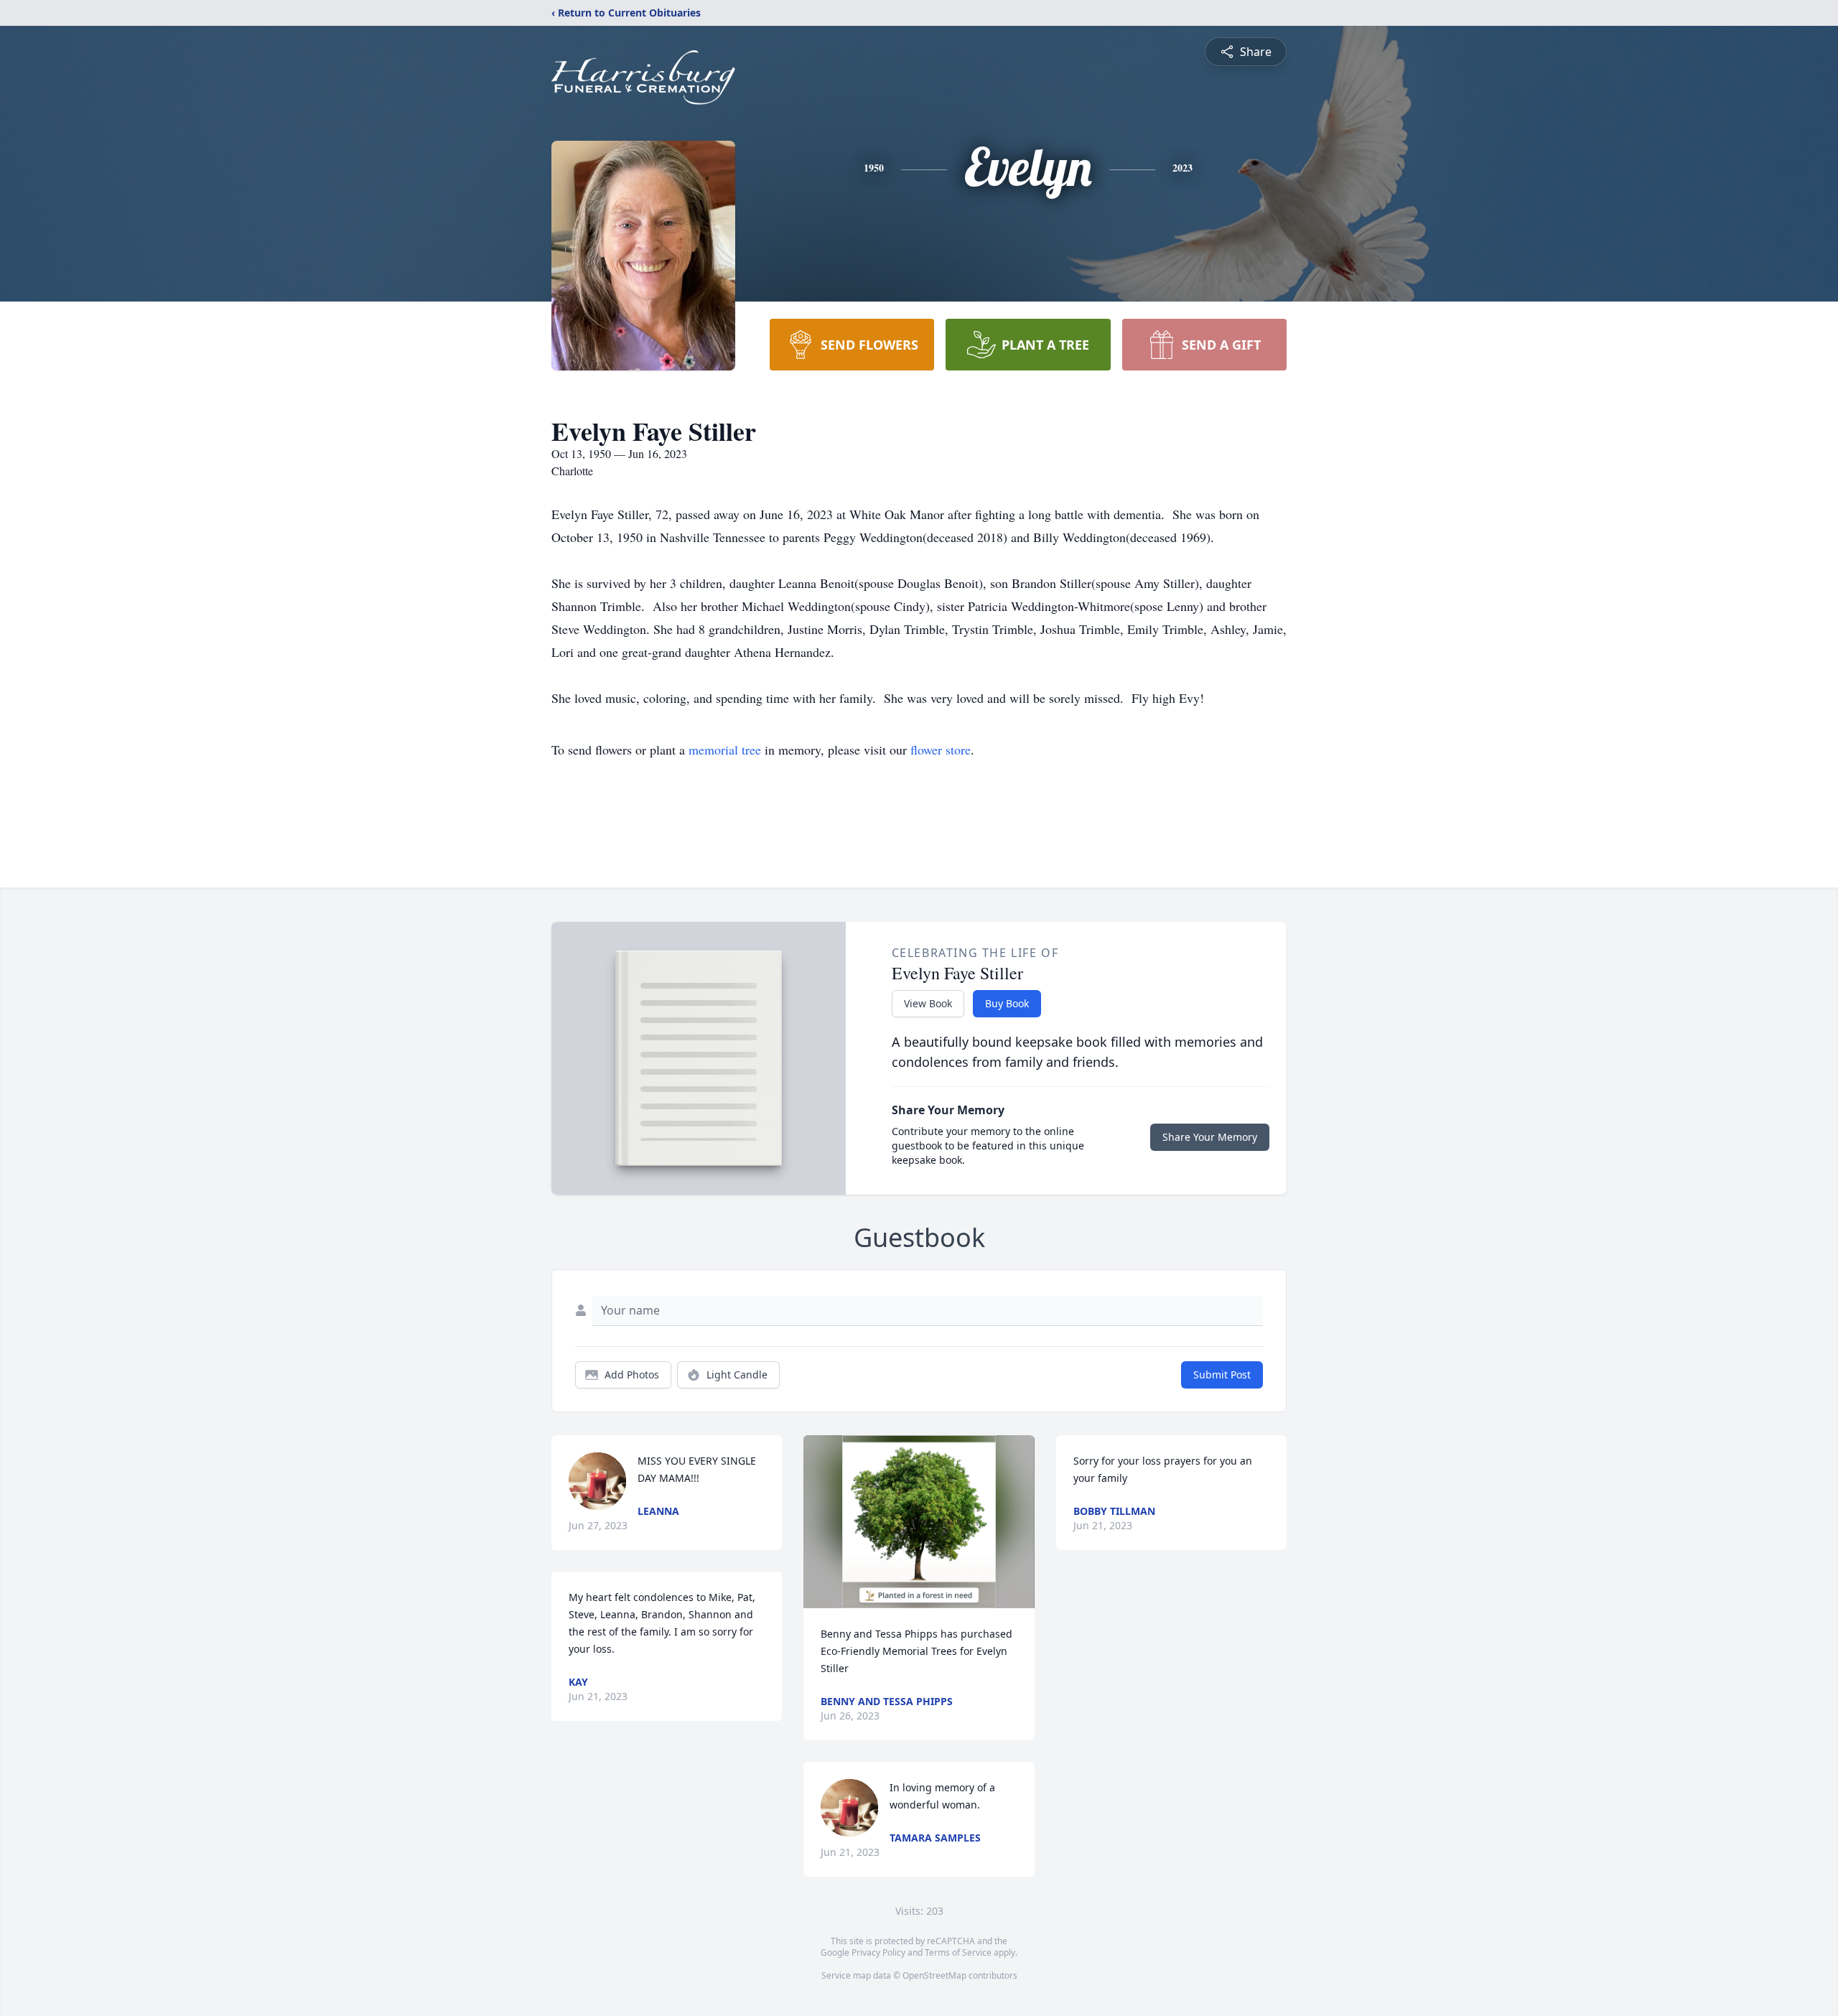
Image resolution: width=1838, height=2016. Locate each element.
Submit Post (1222, 1375)
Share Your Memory (1210, 1137)
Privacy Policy (878, 1952)
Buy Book (1007, 1003)
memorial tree (725, 750)
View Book (928, 1003)
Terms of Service (958, 1952)
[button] (919, 1522)
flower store (941, 750)
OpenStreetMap (934, 1975)
